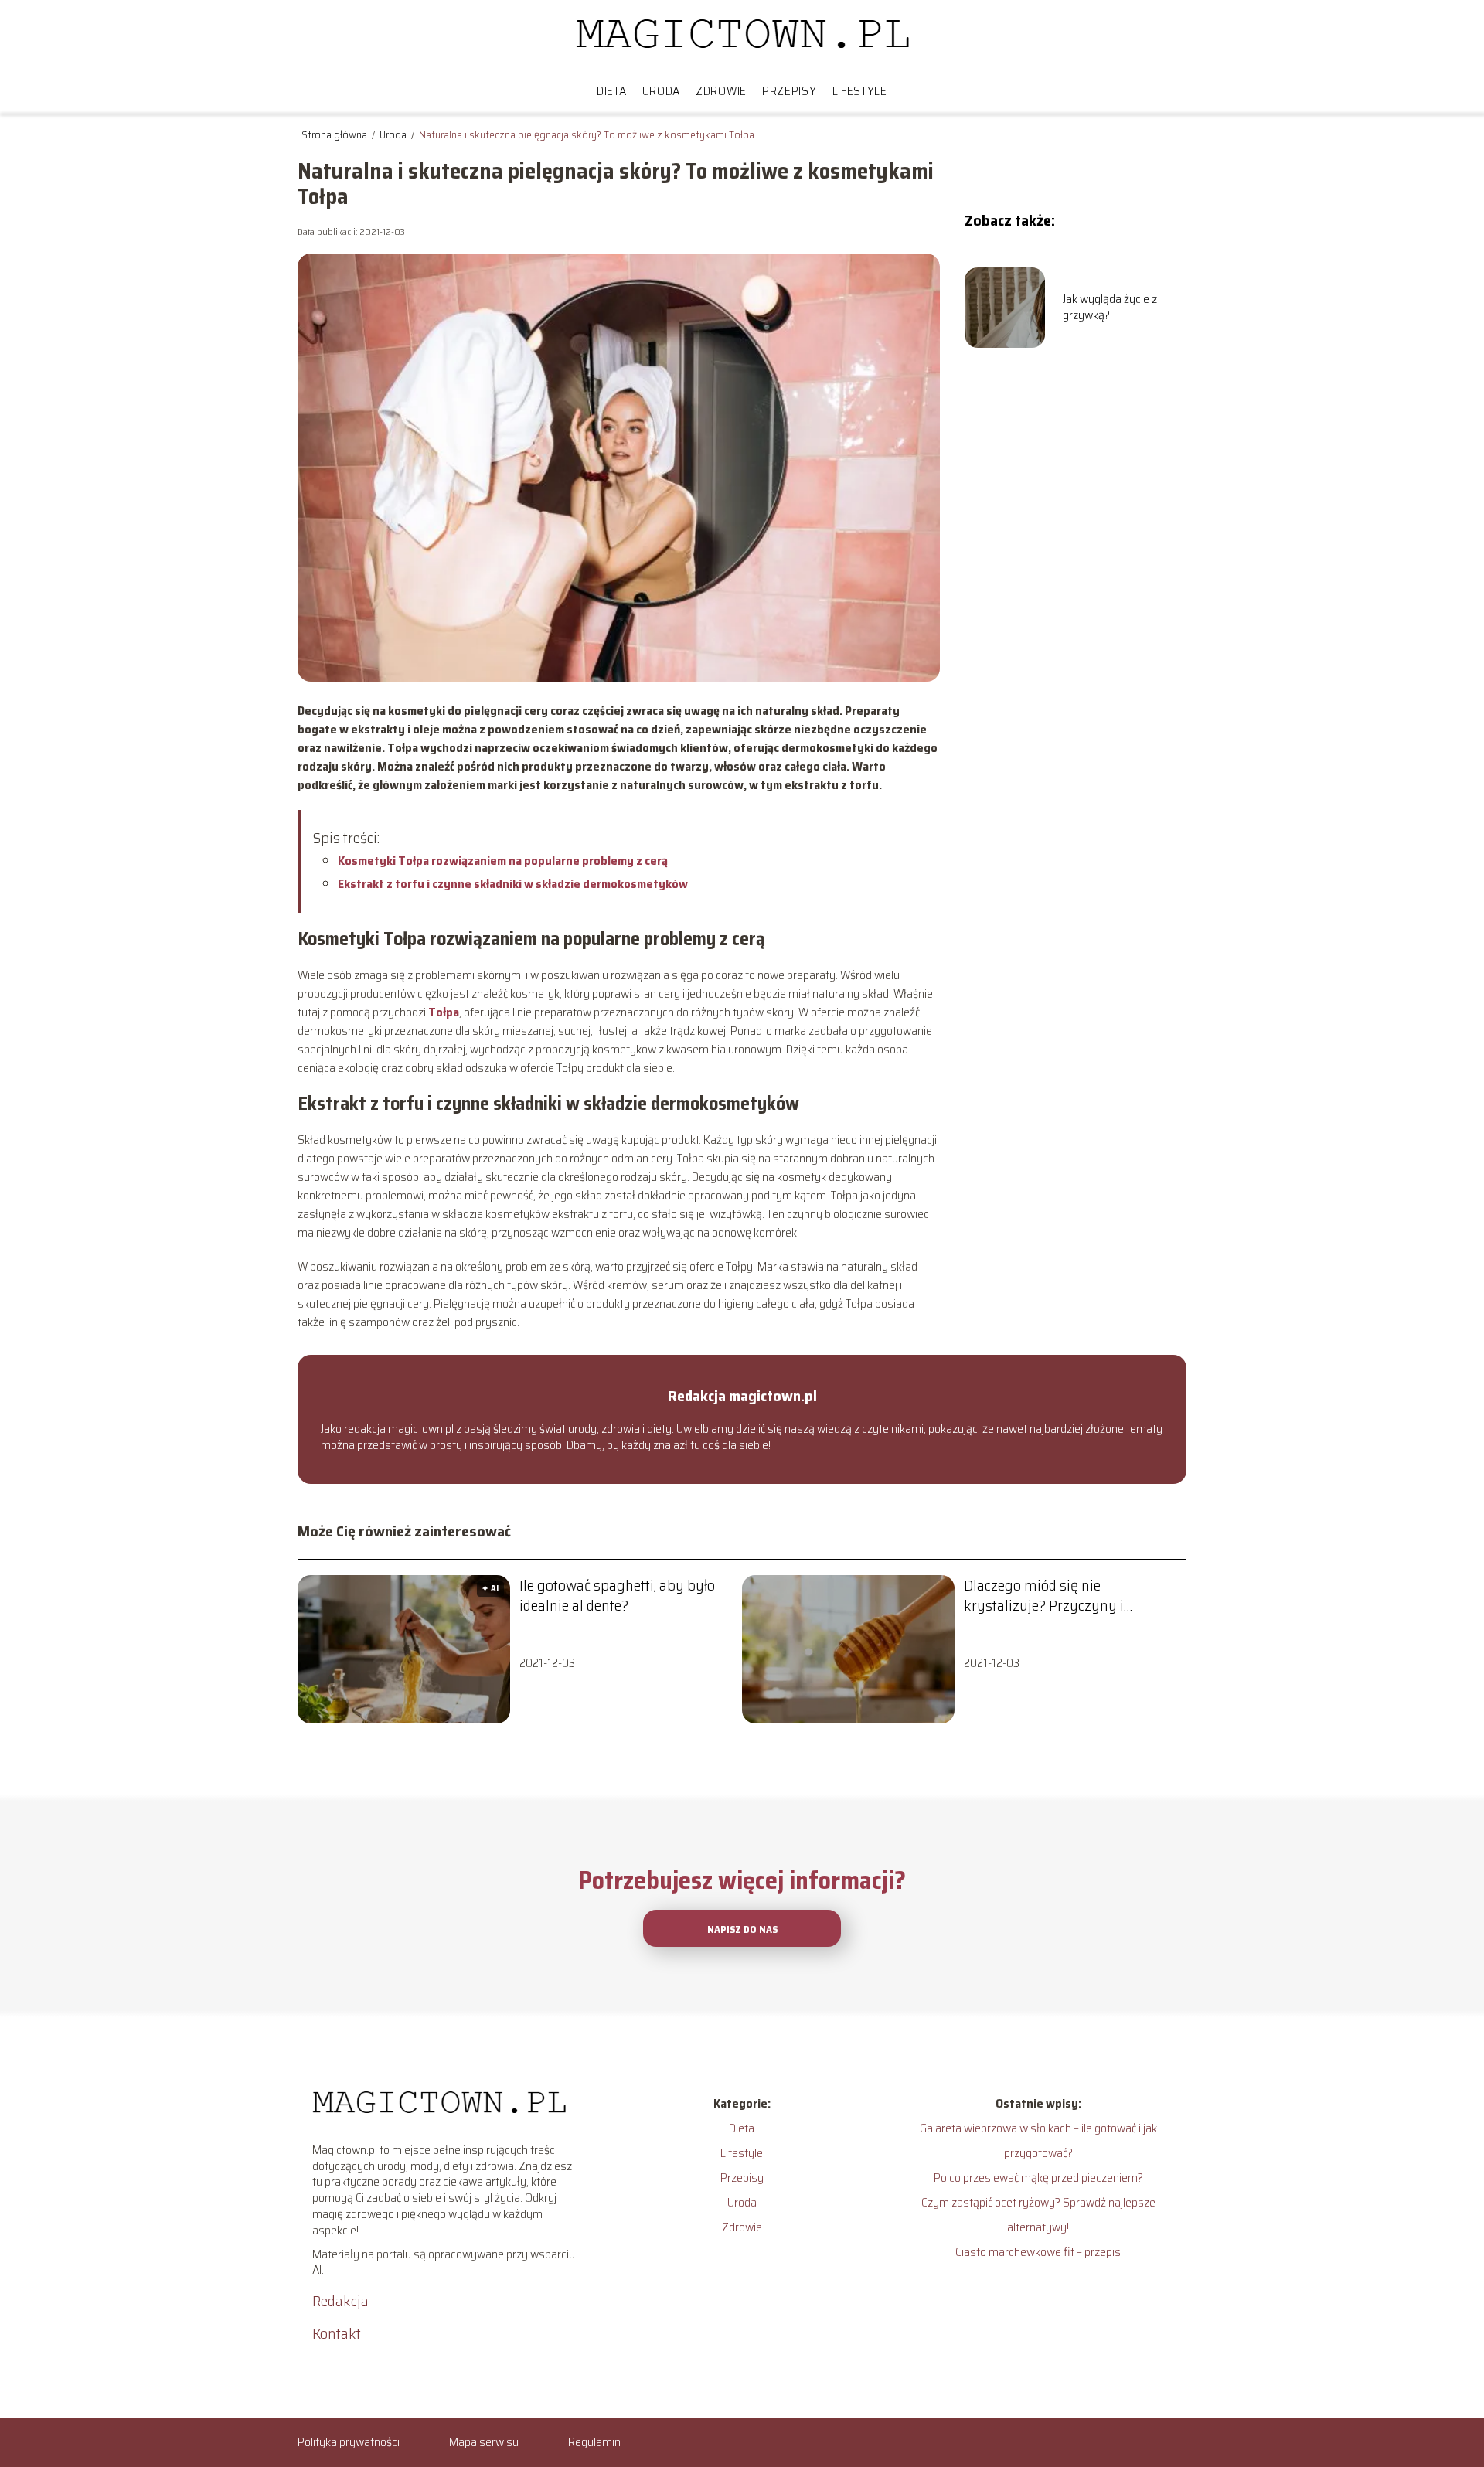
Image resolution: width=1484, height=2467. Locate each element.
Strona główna (335, 134)
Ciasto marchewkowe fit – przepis (1038, 2252)
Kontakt (337, 2333)
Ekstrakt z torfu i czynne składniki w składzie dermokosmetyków (513, 884)
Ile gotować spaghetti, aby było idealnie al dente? (617, 1595)
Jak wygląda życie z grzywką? (1110, 308)
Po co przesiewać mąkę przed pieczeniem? (1038, 2178)
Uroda (662, 91)
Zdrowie (721, 91)
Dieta (612, 91)
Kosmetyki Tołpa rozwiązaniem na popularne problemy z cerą (503, 861)
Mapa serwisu (484, 2442)
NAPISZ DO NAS (742, 1929)
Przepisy (790, 91)
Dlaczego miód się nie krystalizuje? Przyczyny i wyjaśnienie (1044, 1595)
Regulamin (594, 2442)
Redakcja (340, 2301)
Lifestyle (860, 91)
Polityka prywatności (349, 2442)
